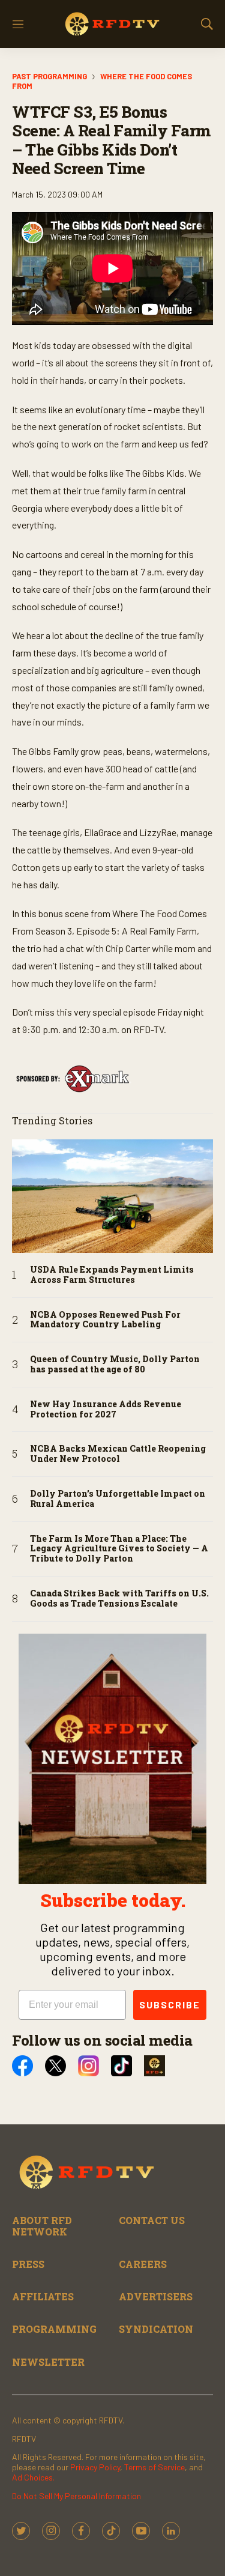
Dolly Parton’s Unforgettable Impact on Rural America (118, 1499)
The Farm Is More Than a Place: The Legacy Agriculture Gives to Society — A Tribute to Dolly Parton (119, 1549)
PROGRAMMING (54, 2329)
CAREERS (143, 2264)
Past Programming (49, 76)
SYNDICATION (156, 2329)
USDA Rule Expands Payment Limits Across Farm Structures (112, 1275)
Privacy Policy (95, 2467)
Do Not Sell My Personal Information (76, 2496)
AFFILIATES (43, 2296)
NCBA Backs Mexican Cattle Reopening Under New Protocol (118, 1454)
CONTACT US (152, 2220)
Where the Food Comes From (102, 81)
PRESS (28, 2264)
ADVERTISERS (156, 2296)
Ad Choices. (33, 2477)
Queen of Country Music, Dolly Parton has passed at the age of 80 (115, 1365)
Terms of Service (154, 2467)
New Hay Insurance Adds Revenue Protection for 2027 (106, 1410)
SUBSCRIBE (170, 2005)
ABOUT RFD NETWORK (42, 2226)
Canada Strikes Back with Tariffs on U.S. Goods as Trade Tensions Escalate (119, 1599)
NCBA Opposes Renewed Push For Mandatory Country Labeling (105, 1320)
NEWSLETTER (48, 2362)
